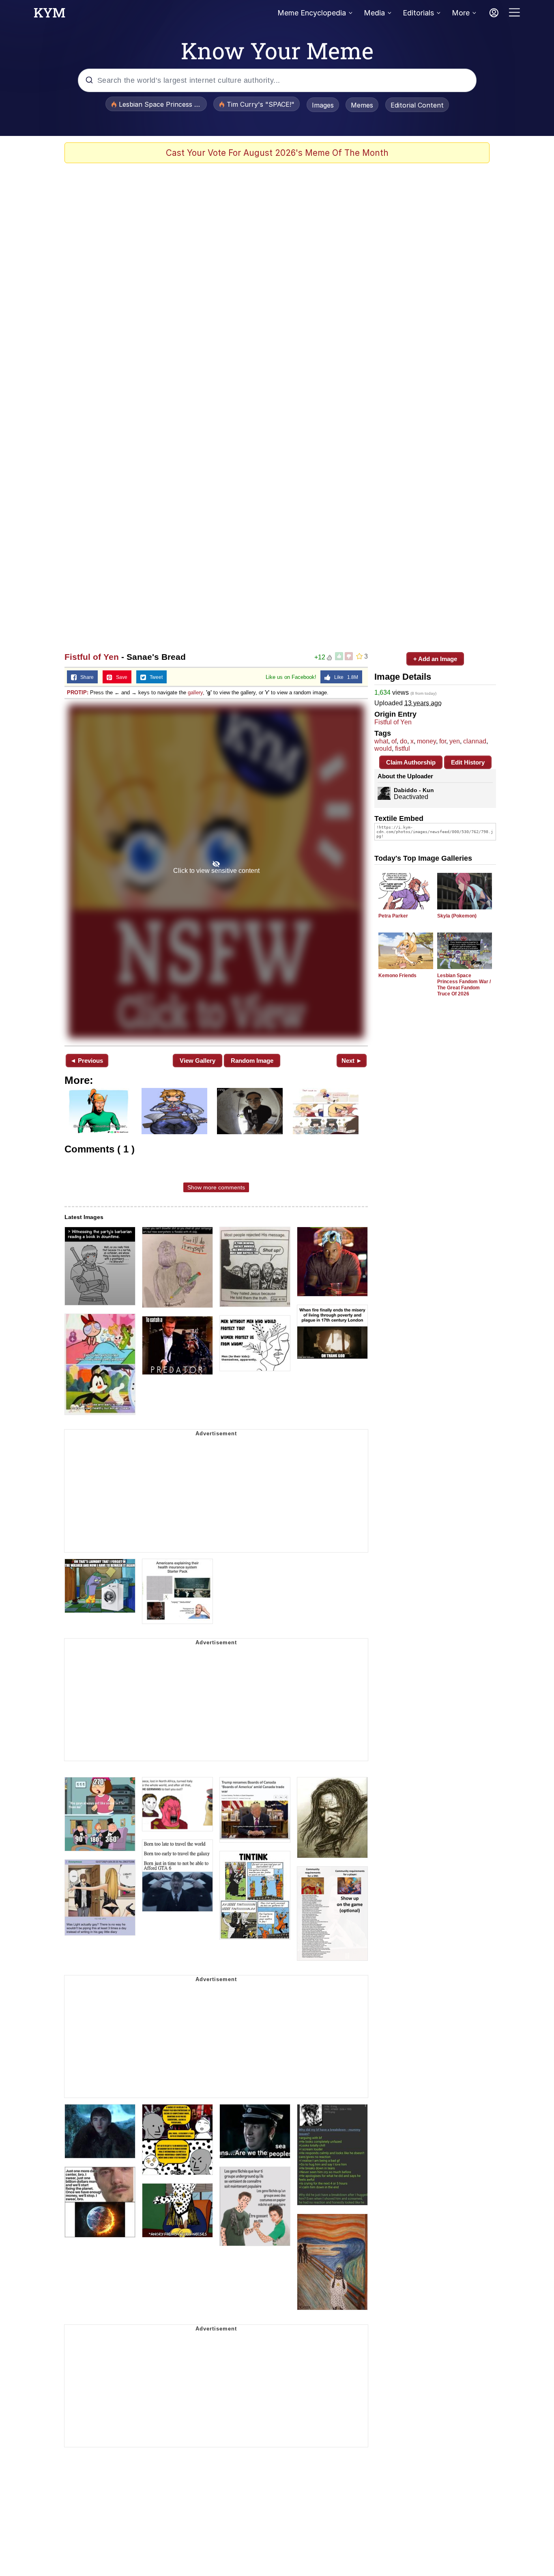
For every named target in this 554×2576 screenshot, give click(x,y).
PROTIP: (78, 692)
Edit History (468, 762)
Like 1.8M (344, 677)
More (461, 13)
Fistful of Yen (92, 657)
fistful (403, 748)
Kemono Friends (397, 976)
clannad (475, 741)
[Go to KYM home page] (49, 15)
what (381, 741)
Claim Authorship (411, 762)
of (394, 741)
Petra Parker (393, 916)
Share (85, 677)
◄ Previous (87, 1061)
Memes (362, 105)
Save (120, 677)
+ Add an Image (435, 659)
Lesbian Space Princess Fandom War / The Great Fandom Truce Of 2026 (464, 985)
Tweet (154, 677)
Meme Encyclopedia (312, 13)
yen (455, 741)
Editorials (418, 13)
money (426, 741)
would (383, 748)
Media (374, 13)
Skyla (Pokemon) (457, 916)
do (404, 741)
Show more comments (216, 1187)
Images (323, 105)
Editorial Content (417, 105)
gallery (195, 692)
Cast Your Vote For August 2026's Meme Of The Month (277, 153)
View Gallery (198, 1061)
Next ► (352, 1061)
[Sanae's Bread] (216, 871)
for (443, 741)
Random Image (252, 1061)
